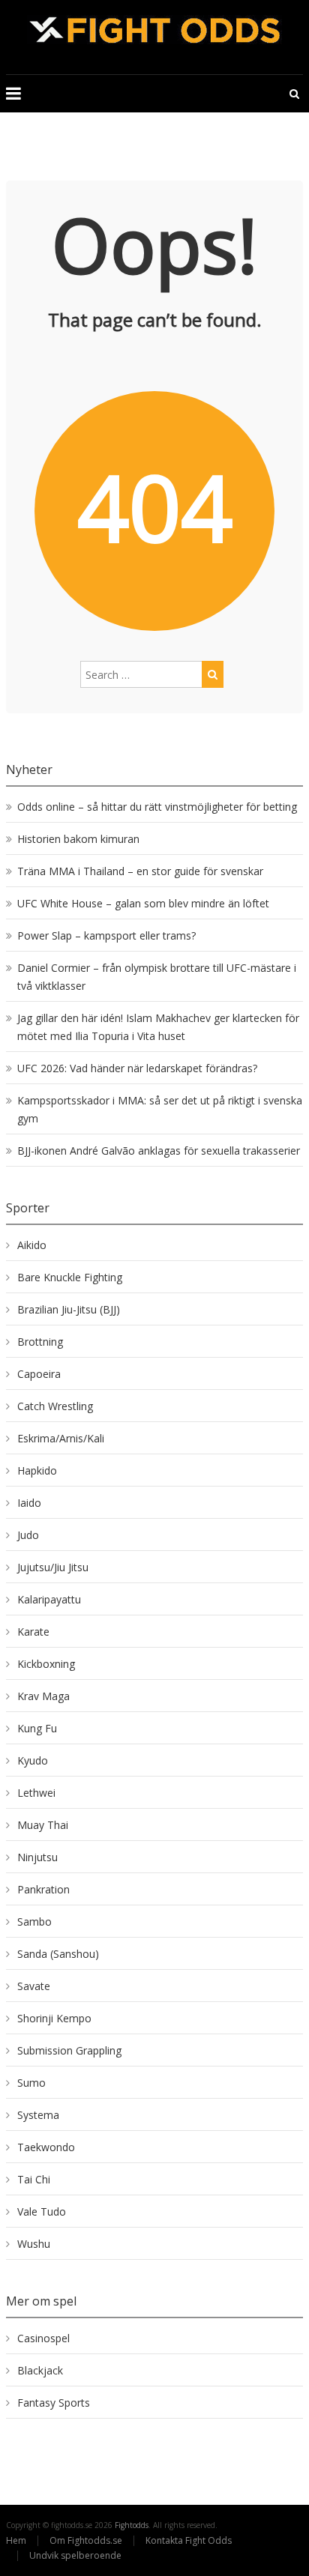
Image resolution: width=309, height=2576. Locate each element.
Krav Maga (43, 1696)
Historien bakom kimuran (78, 839)
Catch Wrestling (55, 1406)
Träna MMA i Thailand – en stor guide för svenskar (140, 871)
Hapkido (37, 1470)
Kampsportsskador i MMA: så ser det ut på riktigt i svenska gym (160, 1109)
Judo (28, 1535)
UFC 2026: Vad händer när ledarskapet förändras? (137, 1068)
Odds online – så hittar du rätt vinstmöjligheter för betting (157, 807)
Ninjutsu (37, 1857)
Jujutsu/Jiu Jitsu (53, 1567)
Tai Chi (34, 2179)
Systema (38, 2115)
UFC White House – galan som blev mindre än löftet (143, 903)
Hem (16, 2540)
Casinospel (43, 2338)
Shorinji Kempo (54, 2018)
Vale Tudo (42, 2211)
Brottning (40, 1342)
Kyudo (33, 1760)
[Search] (213, 674)
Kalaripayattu (49, 1599)
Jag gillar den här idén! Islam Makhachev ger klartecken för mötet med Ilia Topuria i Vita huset (158, 1027)
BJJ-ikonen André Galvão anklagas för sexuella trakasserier (159, 1151)
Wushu (34, 2244)
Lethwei (36, 1793)
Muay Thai (43, 1825)
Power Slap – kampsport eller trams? (106, 935)
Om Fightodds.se (86, 2540)
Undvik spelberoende (76, 2555)
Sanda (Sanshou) (58, 1954)
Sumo (31, 2083)
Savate (34, 1986)
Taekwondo (46, 2147)
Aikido (32, 1245)
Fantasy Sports (54, 2403)
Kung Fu (37, 1728)
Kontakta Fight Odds (189, 2540)
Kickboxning (46, 1664)
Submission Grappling (69, 2050)
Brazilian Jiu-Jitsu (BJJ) (69, 1309)
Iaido (29, 1503)
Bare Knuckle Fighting (70, 1277)
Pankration (43, 1889)
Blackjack (40, 2370)
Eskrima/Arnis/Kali (61, 1438)
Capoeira (39, 1374)
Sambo (34, 1922)
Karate (33, 1632)
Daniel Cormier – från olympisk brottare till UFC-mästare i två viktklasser (157, 977)
